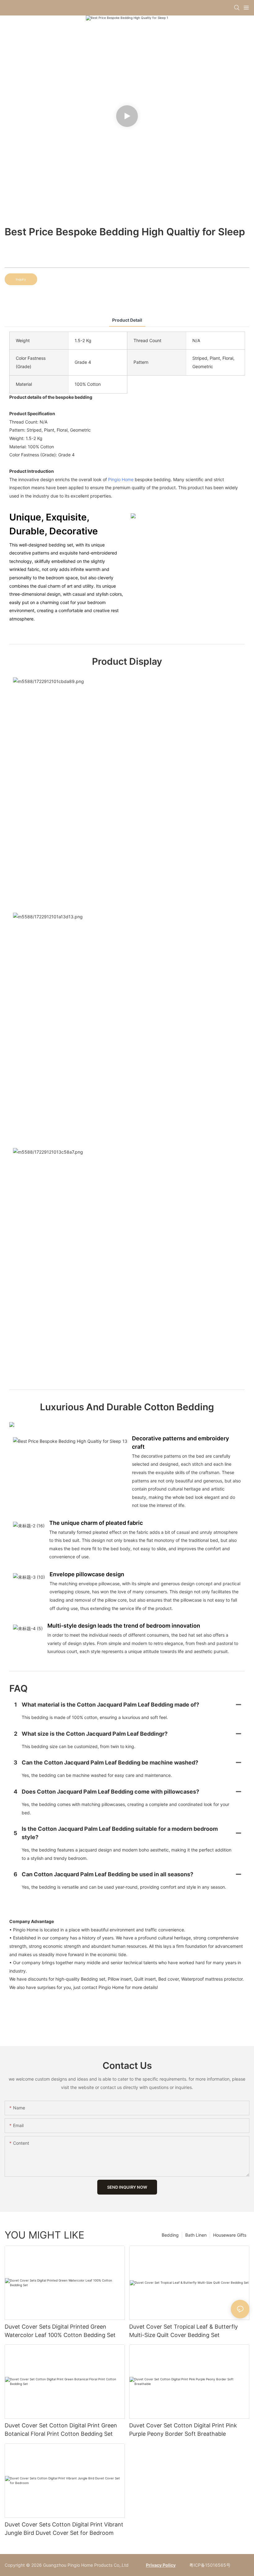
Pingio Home (121, 479)
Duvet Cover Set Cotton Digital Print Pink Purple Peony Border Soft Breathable (183, 2430)
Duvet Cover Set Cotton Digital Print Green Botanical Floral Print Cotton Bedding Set (61, 2430)
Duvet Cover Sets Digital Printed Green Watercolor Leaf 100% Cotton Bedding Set (60, 2331)
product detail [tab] (127, 320)
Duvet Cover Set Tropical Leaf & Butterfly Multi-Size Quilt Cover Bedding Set (184, 2331)
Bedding (170, 2235)
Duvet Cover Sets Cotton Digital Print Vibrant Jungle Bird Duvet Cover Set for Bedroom (64, 2529)
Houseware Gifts (230, 2235)
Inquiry (21, 279)
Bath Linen (196, 2235)
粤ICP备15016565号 (209, 2565)
